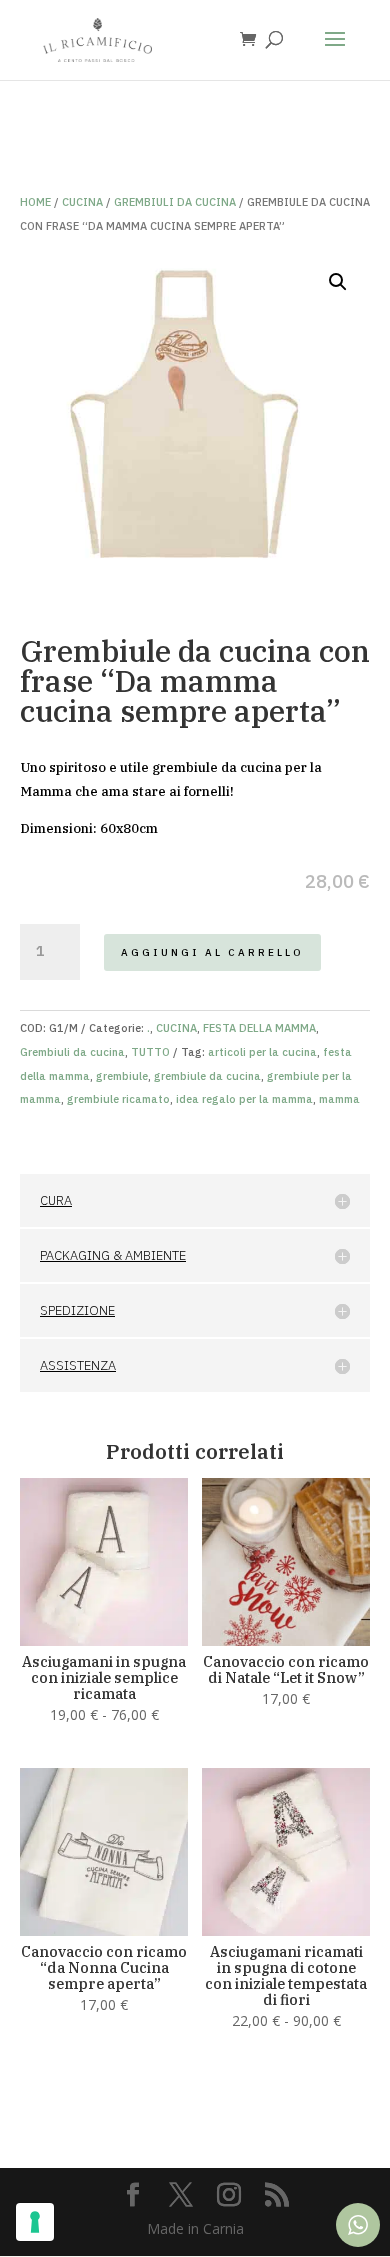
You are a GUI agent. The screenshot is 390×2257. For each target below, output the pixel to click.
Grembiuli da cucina (175, 202)
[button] (338, 282)
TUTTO (150, 1052)
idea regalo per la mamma (244, 1099)
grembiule (122, 1076)
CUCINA (82, 202)
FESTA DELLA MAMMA (259, 1028)
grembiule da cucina (207, 1076)
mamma (339, 1099)
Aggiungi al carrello (212, 952)
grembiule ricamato (118, 1099)
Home (35, 202)
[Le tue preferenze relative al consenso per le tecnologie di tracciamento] (35, 2222)
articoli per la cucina (262, 1052)
